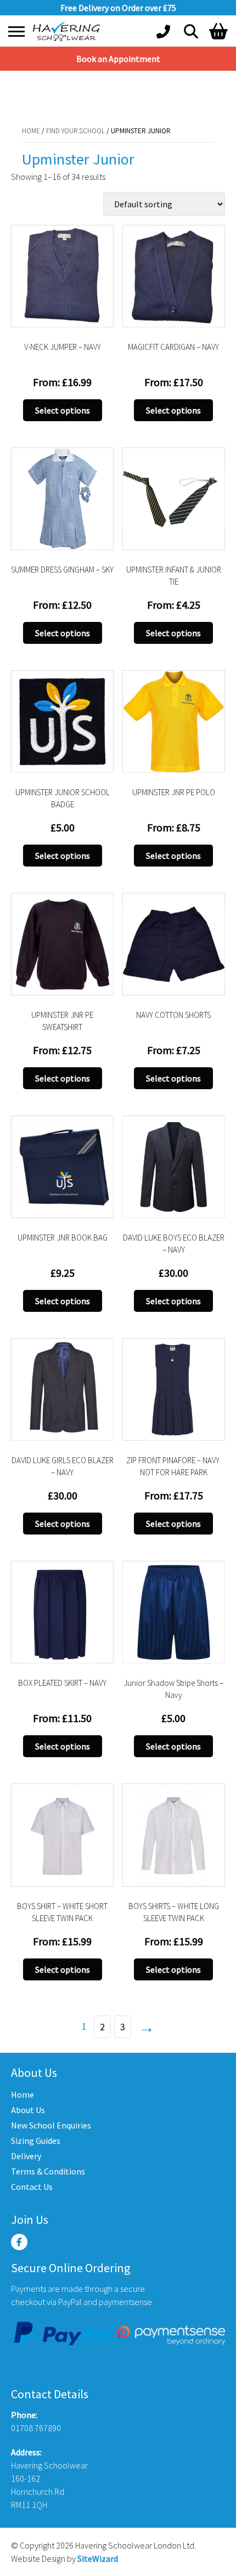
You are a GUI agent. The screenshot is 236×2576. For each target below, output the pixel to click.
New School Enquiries (51, 2125)
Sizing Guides (36, 2141)
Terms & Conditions (48, 2171)
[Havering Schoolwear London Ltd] (69, 32)
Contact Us (32, 2187)
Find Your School (64, 92)
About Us (28, 2110)
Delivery (26, 2156)
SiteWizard (98, 2558)
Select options (63, 410)
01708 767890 (36, 2428)
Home (20, 92)
